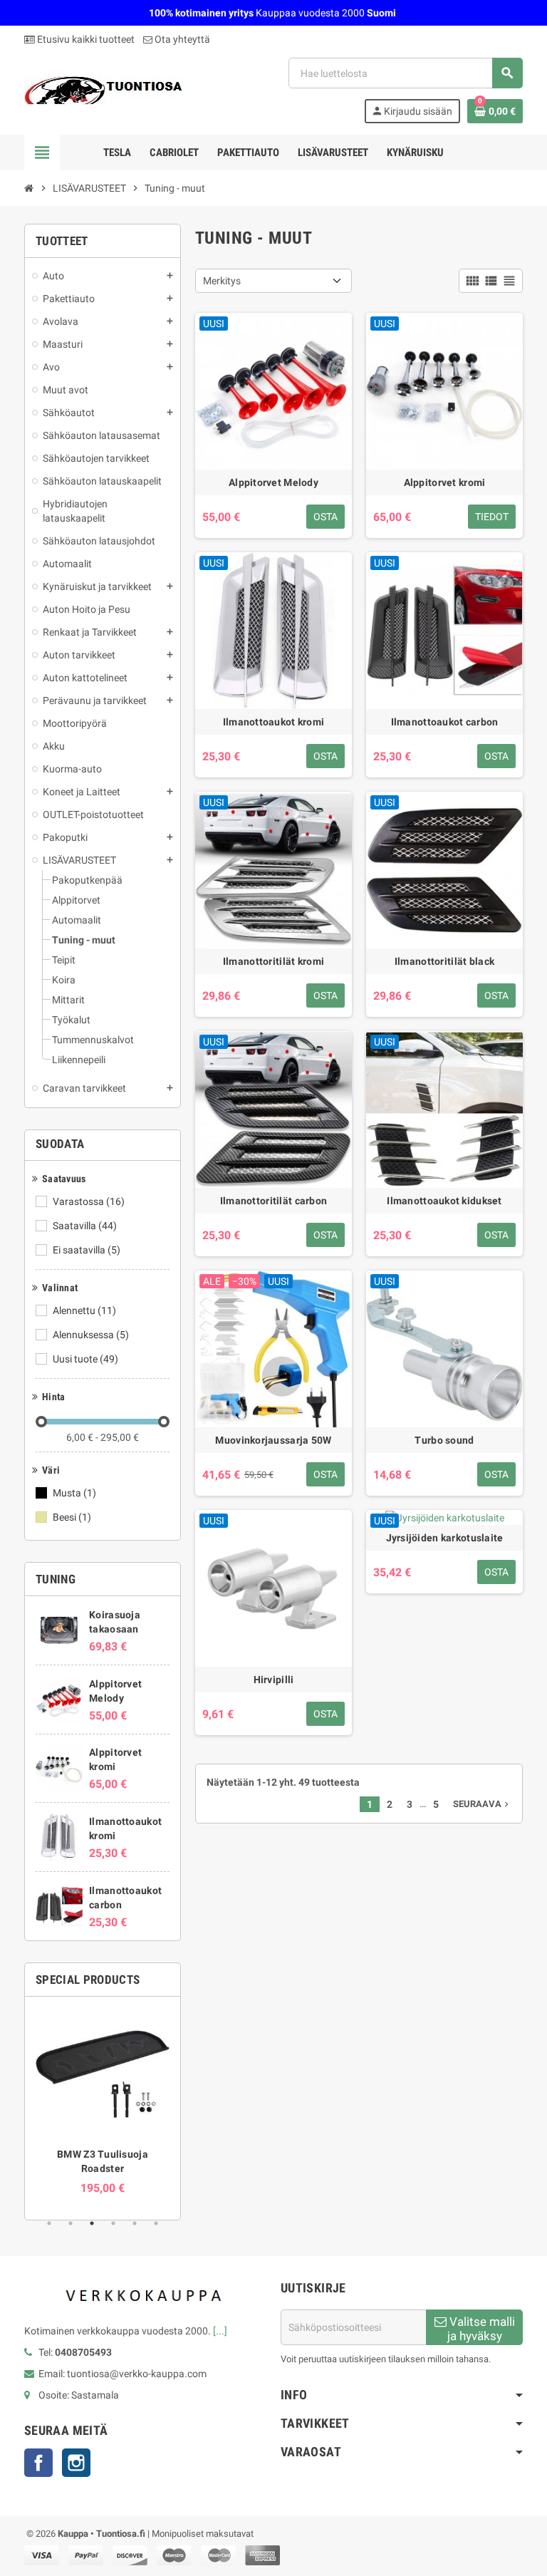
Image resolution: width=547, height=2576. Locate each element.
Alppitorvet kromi (445, 482)
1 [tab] (49, 2223)
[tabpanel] (103, 2101)
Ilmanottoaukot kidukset (444, 1201)
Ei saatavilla (87, 1250)
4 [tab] (113, 2223)
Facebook (38, 2463)
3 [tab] (92, 2223)
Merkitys (222, 281)
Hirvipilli (274, 1680)
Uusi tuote (85, 1359)
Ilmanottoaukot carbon (445, 722)
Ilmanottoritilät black (444, 961)
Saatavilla (85, 1226)
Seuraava (482, 1804)
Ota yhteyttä (181, 39)
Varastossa (89, 1201)
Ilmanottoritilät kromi (273, 961)
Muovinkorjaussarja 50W (273, 1440)
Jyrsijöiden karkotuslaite (445, 1538)
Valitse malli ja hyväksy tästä (481, 2330)
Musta (74, 1493)
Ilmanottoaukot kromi (274, 722)
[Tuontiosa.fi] (103, 90)
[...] (220, 2331)
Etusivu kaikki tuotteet (85, 39)
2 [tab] (71, 2223)
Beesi (72, 1517)
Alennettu (84, 1310)
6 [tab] (156, 2223)
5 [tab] (135, 2223)
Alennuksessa (91, 1335)
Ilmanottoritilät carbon (273, 1201)
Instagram (76, 2463)
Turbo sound (444, 1440)
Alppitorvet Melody (273, 482)
